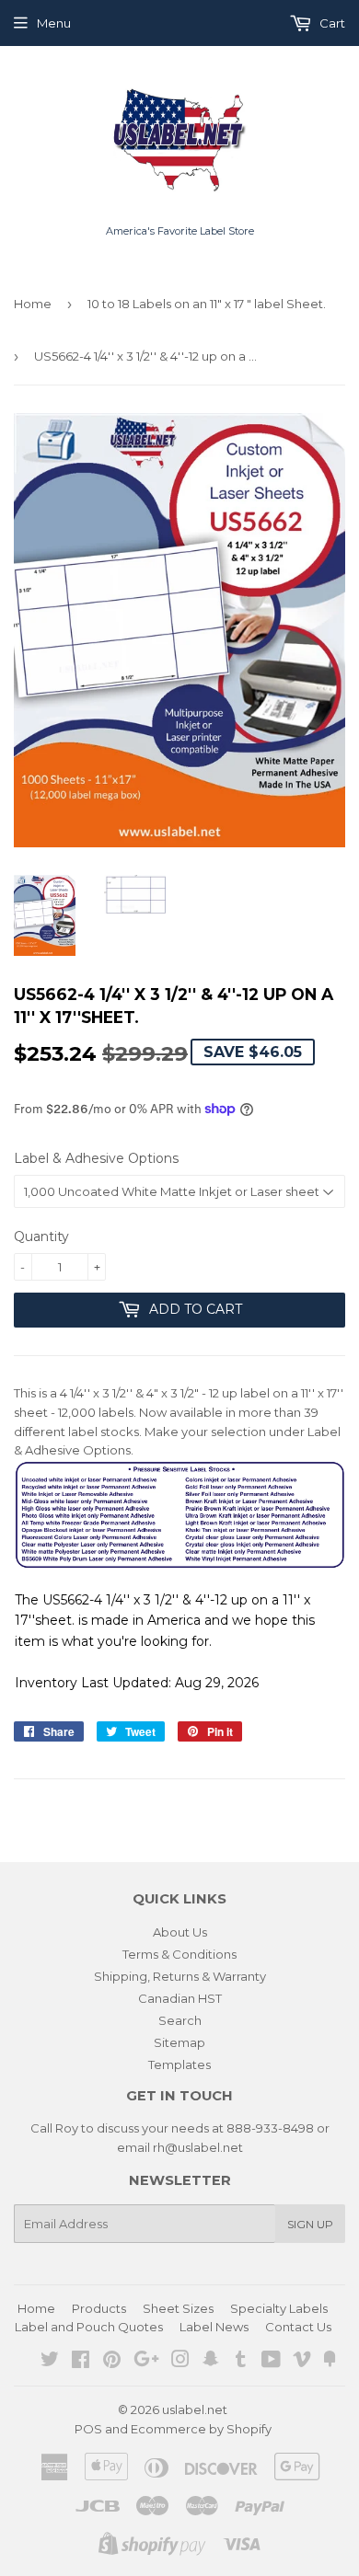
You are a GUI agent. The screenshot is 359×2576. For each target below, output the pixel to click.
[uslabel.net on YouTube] (271, 2362)
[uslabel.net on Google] (146, 2362)
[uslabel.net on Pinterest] (112, 2362)
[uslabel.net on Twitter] (50, 2362)
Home (33, 304)
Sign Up (310, 2224)
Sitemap (179, 2042)
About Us (180, 1932)
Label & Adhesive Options (96, 1158)
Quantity (41, 1236)
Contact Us (298, 2327)
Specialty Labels (279, 2308)
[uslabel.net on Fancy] (330, 2362)
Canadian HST (180, 1998)
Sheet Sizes (178, 2308)
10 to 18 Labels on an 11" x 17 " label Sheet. (207, 304)
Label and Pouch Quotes (89, 2327)
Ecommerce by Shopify (201, 2429)
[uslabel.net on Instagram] (180, 2362)
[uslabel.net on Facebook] (81, 2362)
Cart (331, 23)
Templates (179, 2064)
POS (88, 2429)
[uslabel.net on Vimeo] (302, 2362)
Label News (214, 2327)
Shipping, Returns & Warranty (180, 1976)
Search (180, 2020)
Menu (54, 23)
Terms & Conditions (179, 1954)
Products (99, 2308)
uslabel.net (195, 2409)
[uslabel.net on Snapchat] (211, 2362)
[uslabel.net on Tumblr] (241, 2362)
